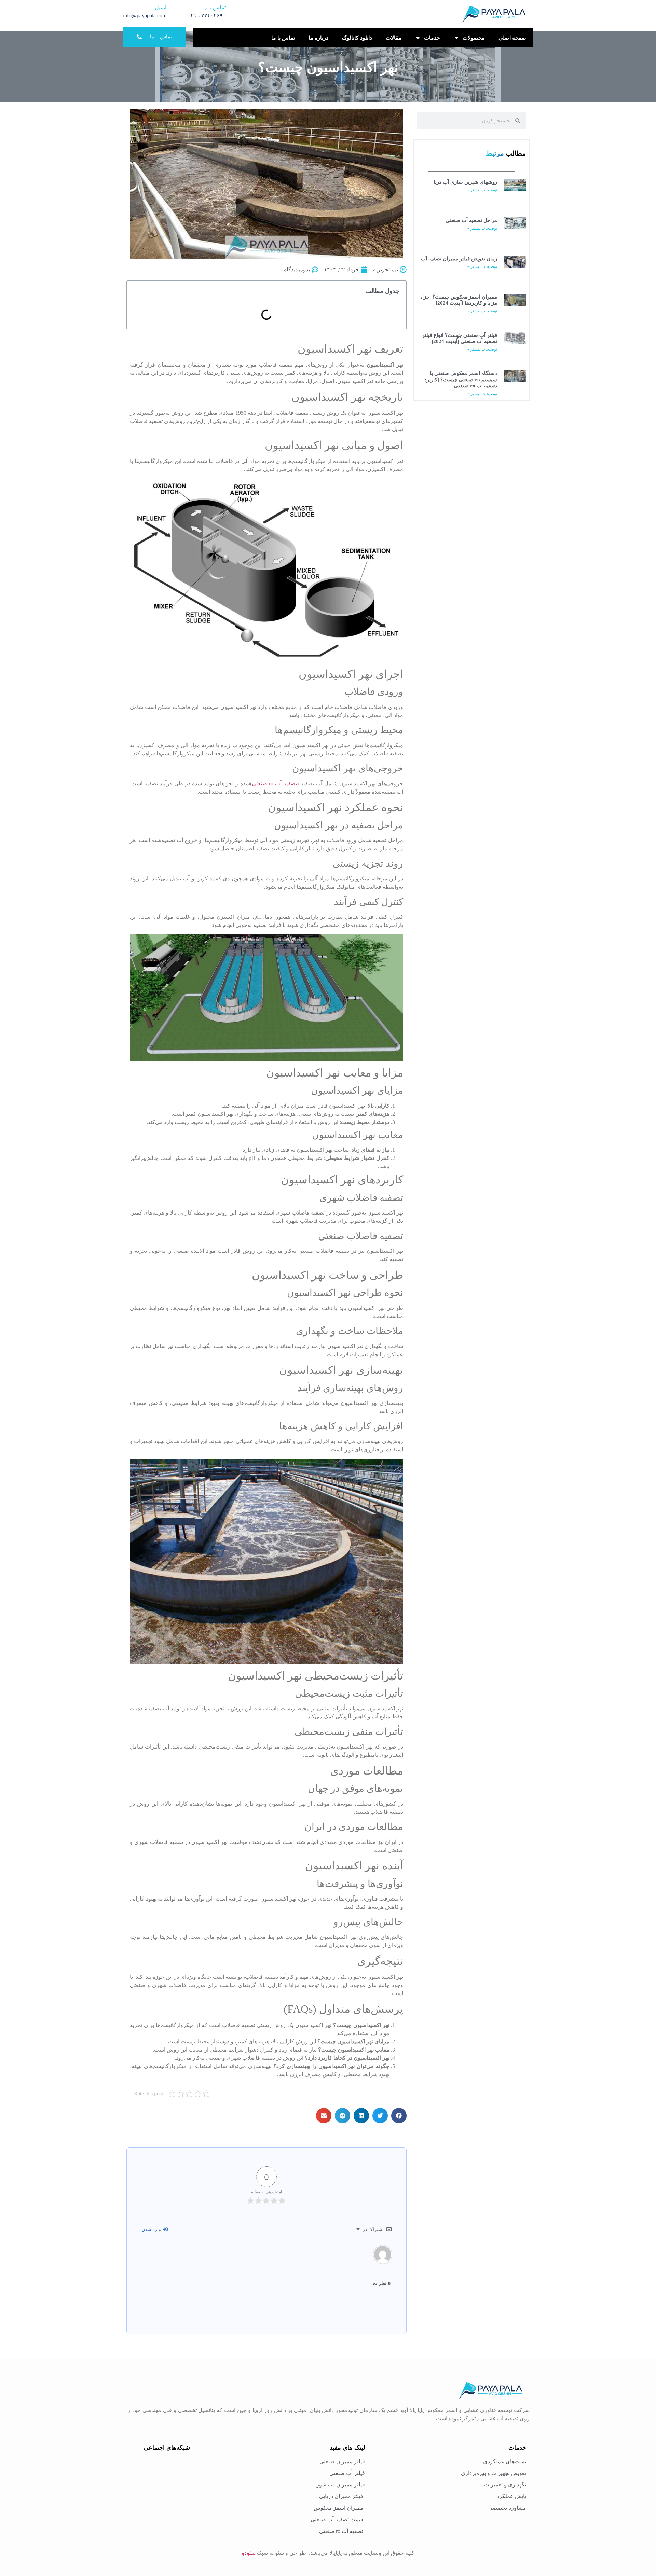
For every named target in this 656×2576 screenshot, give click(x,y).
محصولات (474, 38)
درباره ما (318, 38)
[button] (399, 2116)
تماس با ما (283, 38)
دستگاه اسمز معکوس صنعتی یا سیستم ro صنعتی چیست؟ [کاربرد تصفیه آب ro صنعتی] (461, 380)
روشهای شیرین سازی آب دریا (465, 182)
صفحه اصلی (512, 38)
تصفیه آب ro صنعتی (275, 784)
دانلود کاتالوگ (357, 38)
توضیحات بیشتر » (482, 190)
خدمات (432, 38)
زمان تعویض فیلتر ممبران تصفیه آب (459, 259)
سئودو (249, 2553)
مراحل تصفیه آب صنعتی (471, 220)
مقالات (394, 38)
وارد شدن (152, 2229)
